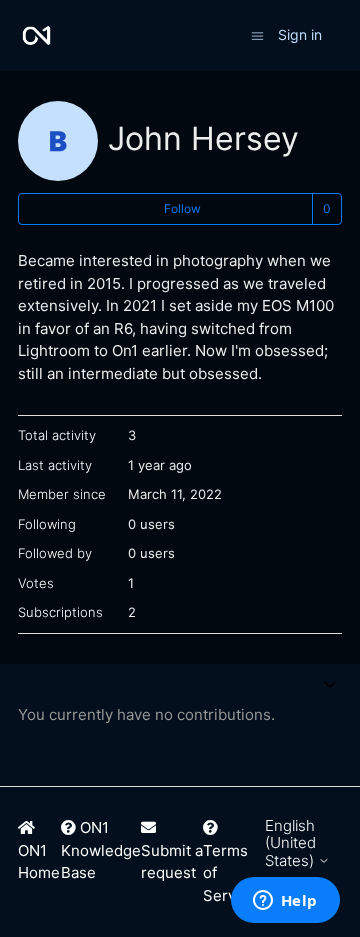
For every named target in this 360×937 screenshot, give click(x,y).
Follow (182, 208)
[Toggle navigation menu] (257, 34)
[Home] (36, 35)
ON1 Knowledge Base (101, 850)
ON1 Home (39, 862)
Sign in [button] (300, 34)
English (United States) (291, 843)
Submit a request (172, 862)
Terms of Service (230, 873)
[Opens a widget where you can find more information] (285, 902)
